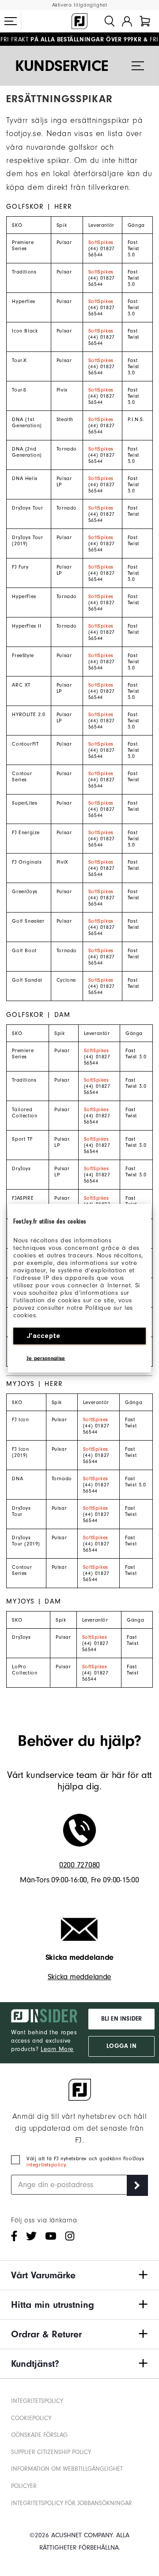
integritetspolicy (46, 2165)
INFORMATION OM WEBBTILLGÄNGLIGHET (67, 2469)
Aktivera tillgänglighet (80, 5)
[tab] (145, 21)
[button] (11, 21)
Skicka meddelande (79, 1977)
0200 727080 (79, 1865)
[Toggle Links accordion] (79, 2275)
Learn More (57, 2049)
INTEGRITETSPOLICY (37, 2401)
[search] (110, 21)
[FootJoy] (79, 21)
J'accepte (44, 1335)
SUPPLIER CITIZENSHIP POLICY (51, 2452)
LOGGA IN (121, 2046)
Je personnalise (46, 1358)
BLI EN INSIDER (121, 2019)
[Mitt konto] (127, 21)
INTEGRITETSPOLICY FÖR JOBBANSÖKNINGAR (72, 2503)
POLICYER (24, 2486)
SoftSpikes (101, 242)
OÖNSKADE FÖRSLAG (39, 2435)
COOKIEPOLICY (31, 2418)
